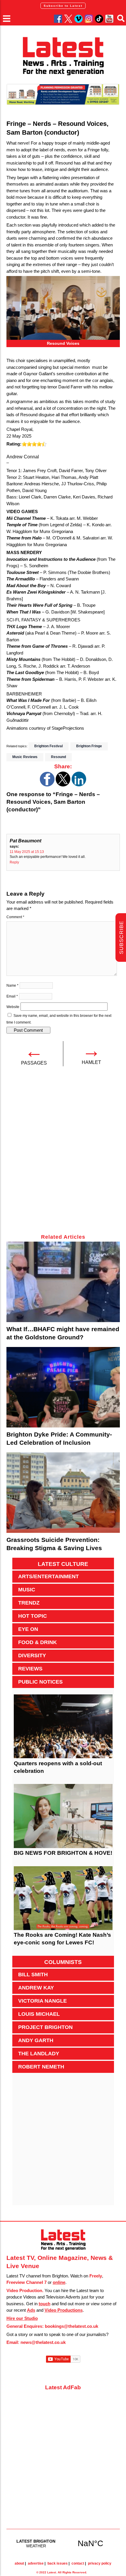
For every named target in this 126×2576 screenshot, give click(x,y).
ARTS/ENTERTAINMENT (48, 1576)
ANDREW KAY (36, 1988)
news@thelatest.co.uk (43, 2342)
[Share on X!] (63, 785)
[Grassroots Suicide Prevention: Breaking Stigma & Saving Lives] (63, 1493)
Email (12, 996)
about (19, 2563)
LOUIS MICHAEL (39, 2014)
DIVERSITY (32, 1655)
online (59, 2282)
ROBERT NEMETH (41, 2067)
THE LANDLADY (39, 2054)
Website (13, 1007)
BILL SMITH (33, 1975)
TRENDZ (29, 1603)
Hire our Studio (22, 2318)
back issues (58, 2563)
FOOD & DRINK (38, 1642)
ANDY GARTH (36, 2040)
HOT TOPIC (33, 1616)
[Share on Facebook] (47, 785)
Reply (14, 862)
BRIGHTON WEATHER (63, 2543)
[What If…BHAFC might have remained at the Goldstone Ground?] (63, 1282)
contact (78, 2563)
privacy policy (100, 2563)
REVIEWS (30, 1669)
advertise (36, 2563)
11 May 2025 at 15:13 (27, 852)
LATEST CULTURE (63, 1564)
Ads (31, 2310)
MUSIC (27, 1590)
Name (12, 986)
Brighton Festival (48, 746)
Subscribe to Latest (63, 6)
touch (45, 2304)
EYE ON (28, 1629)
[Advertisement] (63, 1154)
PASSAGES (34, 1063)
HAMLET (91, 1062)
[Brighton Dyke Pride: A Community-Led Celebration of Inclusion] (63, 1387)
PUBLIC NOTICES (40, 1682)
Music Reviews (25, 757)
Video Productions (64, 2310)
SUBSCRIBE (121, 938)
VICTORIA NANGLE (42, 2001)
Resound (58, 757)
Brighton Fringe (89, 746)
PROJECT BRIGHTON (45, 2027)
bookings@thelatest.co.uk (71, 2326)
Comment (15, 917)
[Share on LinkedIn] (79, 785)
